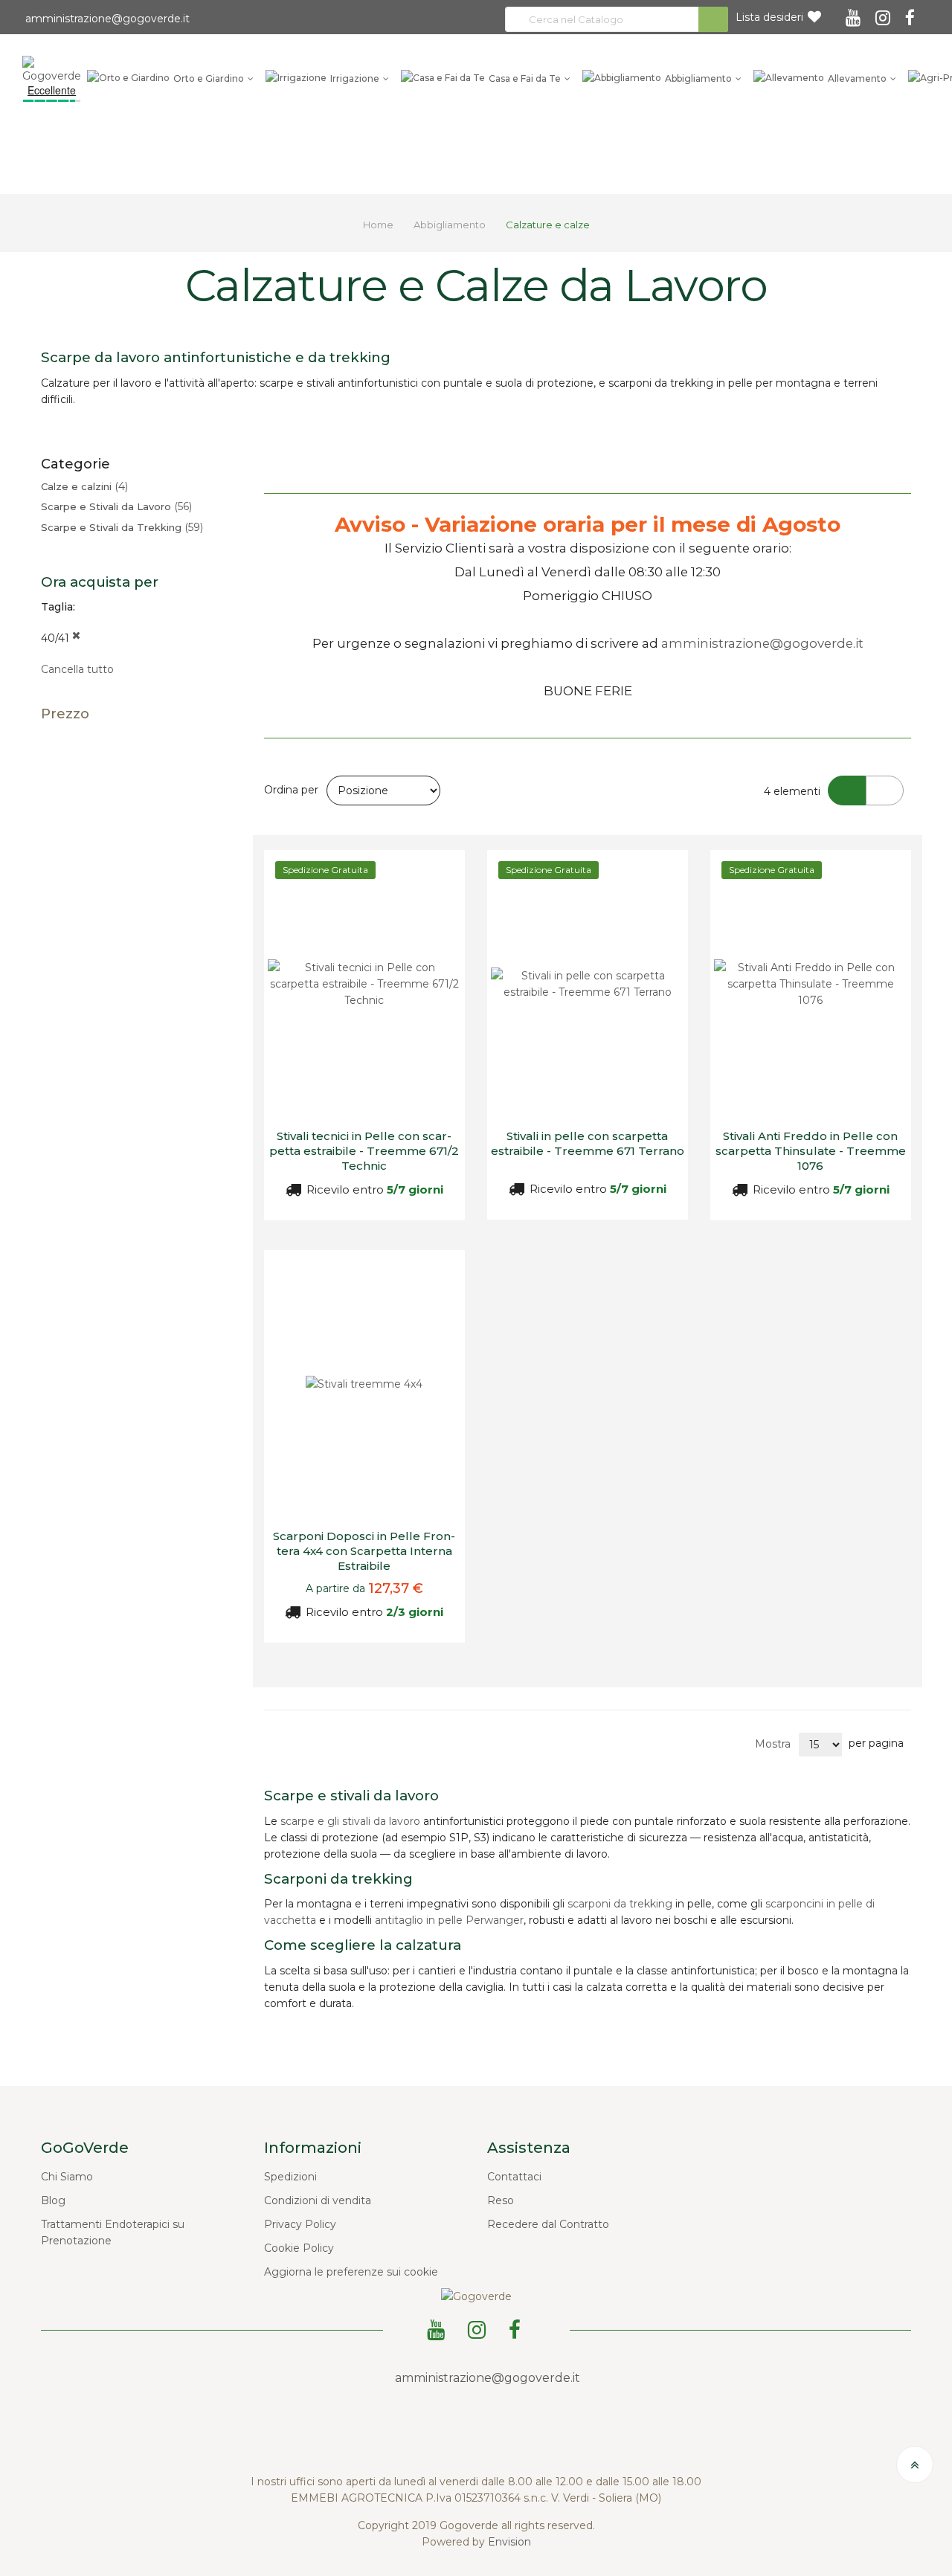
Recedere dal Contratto (548, 2224)
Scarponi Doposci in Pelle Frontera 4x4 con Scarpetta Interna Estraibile (364, 1551)
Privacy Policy (300, 2224)
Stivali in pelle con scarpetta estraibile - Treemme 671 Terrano (588, 1143)
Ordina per (291, 790)
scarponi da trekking (620, 1904)
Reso (501, 2200)
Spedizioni (290, 2177)
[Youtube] (855, 13)
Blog (53, 2200)
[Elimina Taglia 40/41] (76, 638)
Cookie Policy (299, 2248)
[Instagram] (885, 13)
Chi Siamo (67, 2177)
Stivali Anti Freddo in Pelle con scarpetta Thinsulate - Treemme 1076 (811, 1151)
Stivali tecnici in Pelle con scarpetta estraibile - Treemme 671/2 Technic (364, 1151)
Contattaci (514, 2177)
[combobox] (617, 19)
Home (379, 225)
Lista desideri (769, 17)
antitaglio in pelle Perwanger (449, 1920)
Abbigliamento (451, 225)
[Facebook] (912, 13)
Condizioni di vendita (318, 2200)
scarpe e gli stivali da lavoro (350, 1821)
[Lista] (885, 790)
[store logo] (52, 69)
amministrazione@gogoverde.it (106, 19)
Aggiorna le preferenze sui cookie (351, 2272)
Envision (509, 2542)
